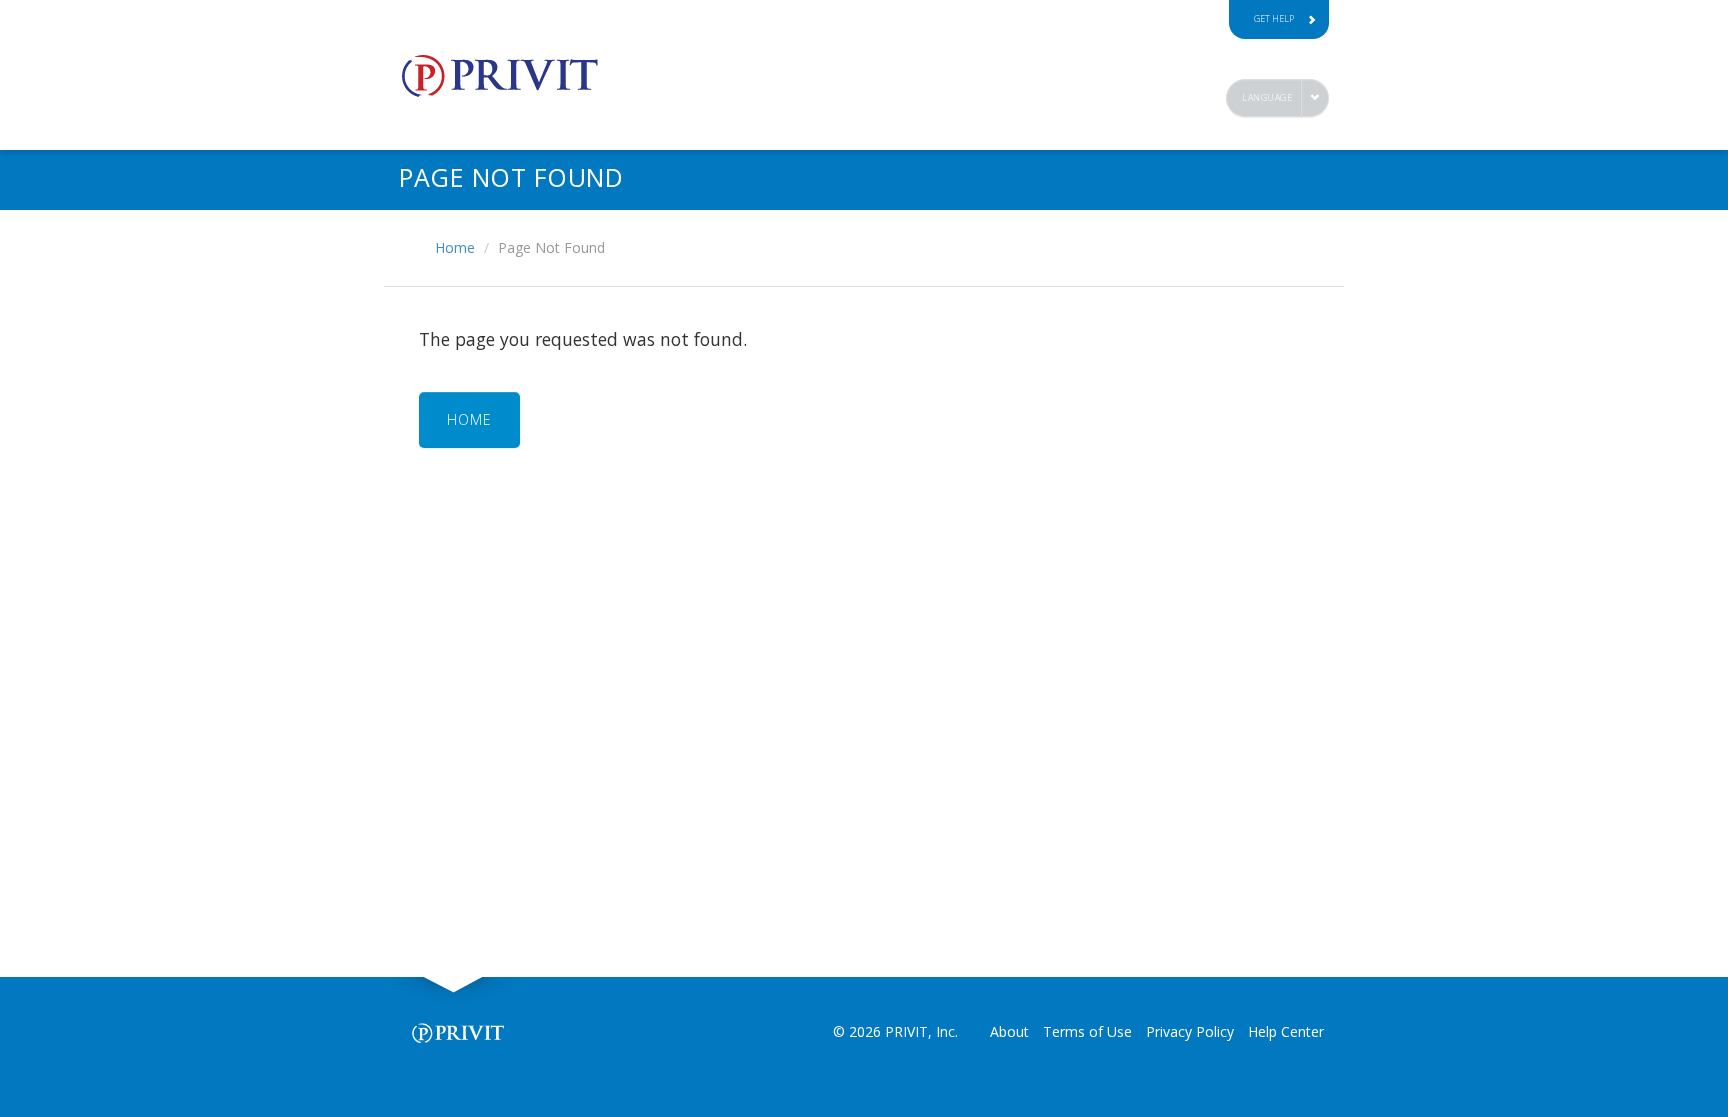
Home (455, 247)
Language (1267, 97)
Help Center (1286, 1031)
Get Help (1274, 18)
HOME (469, 419)
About (1009, 1031)
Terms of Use (1087, 1031)
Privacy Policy (1190, 1031)
